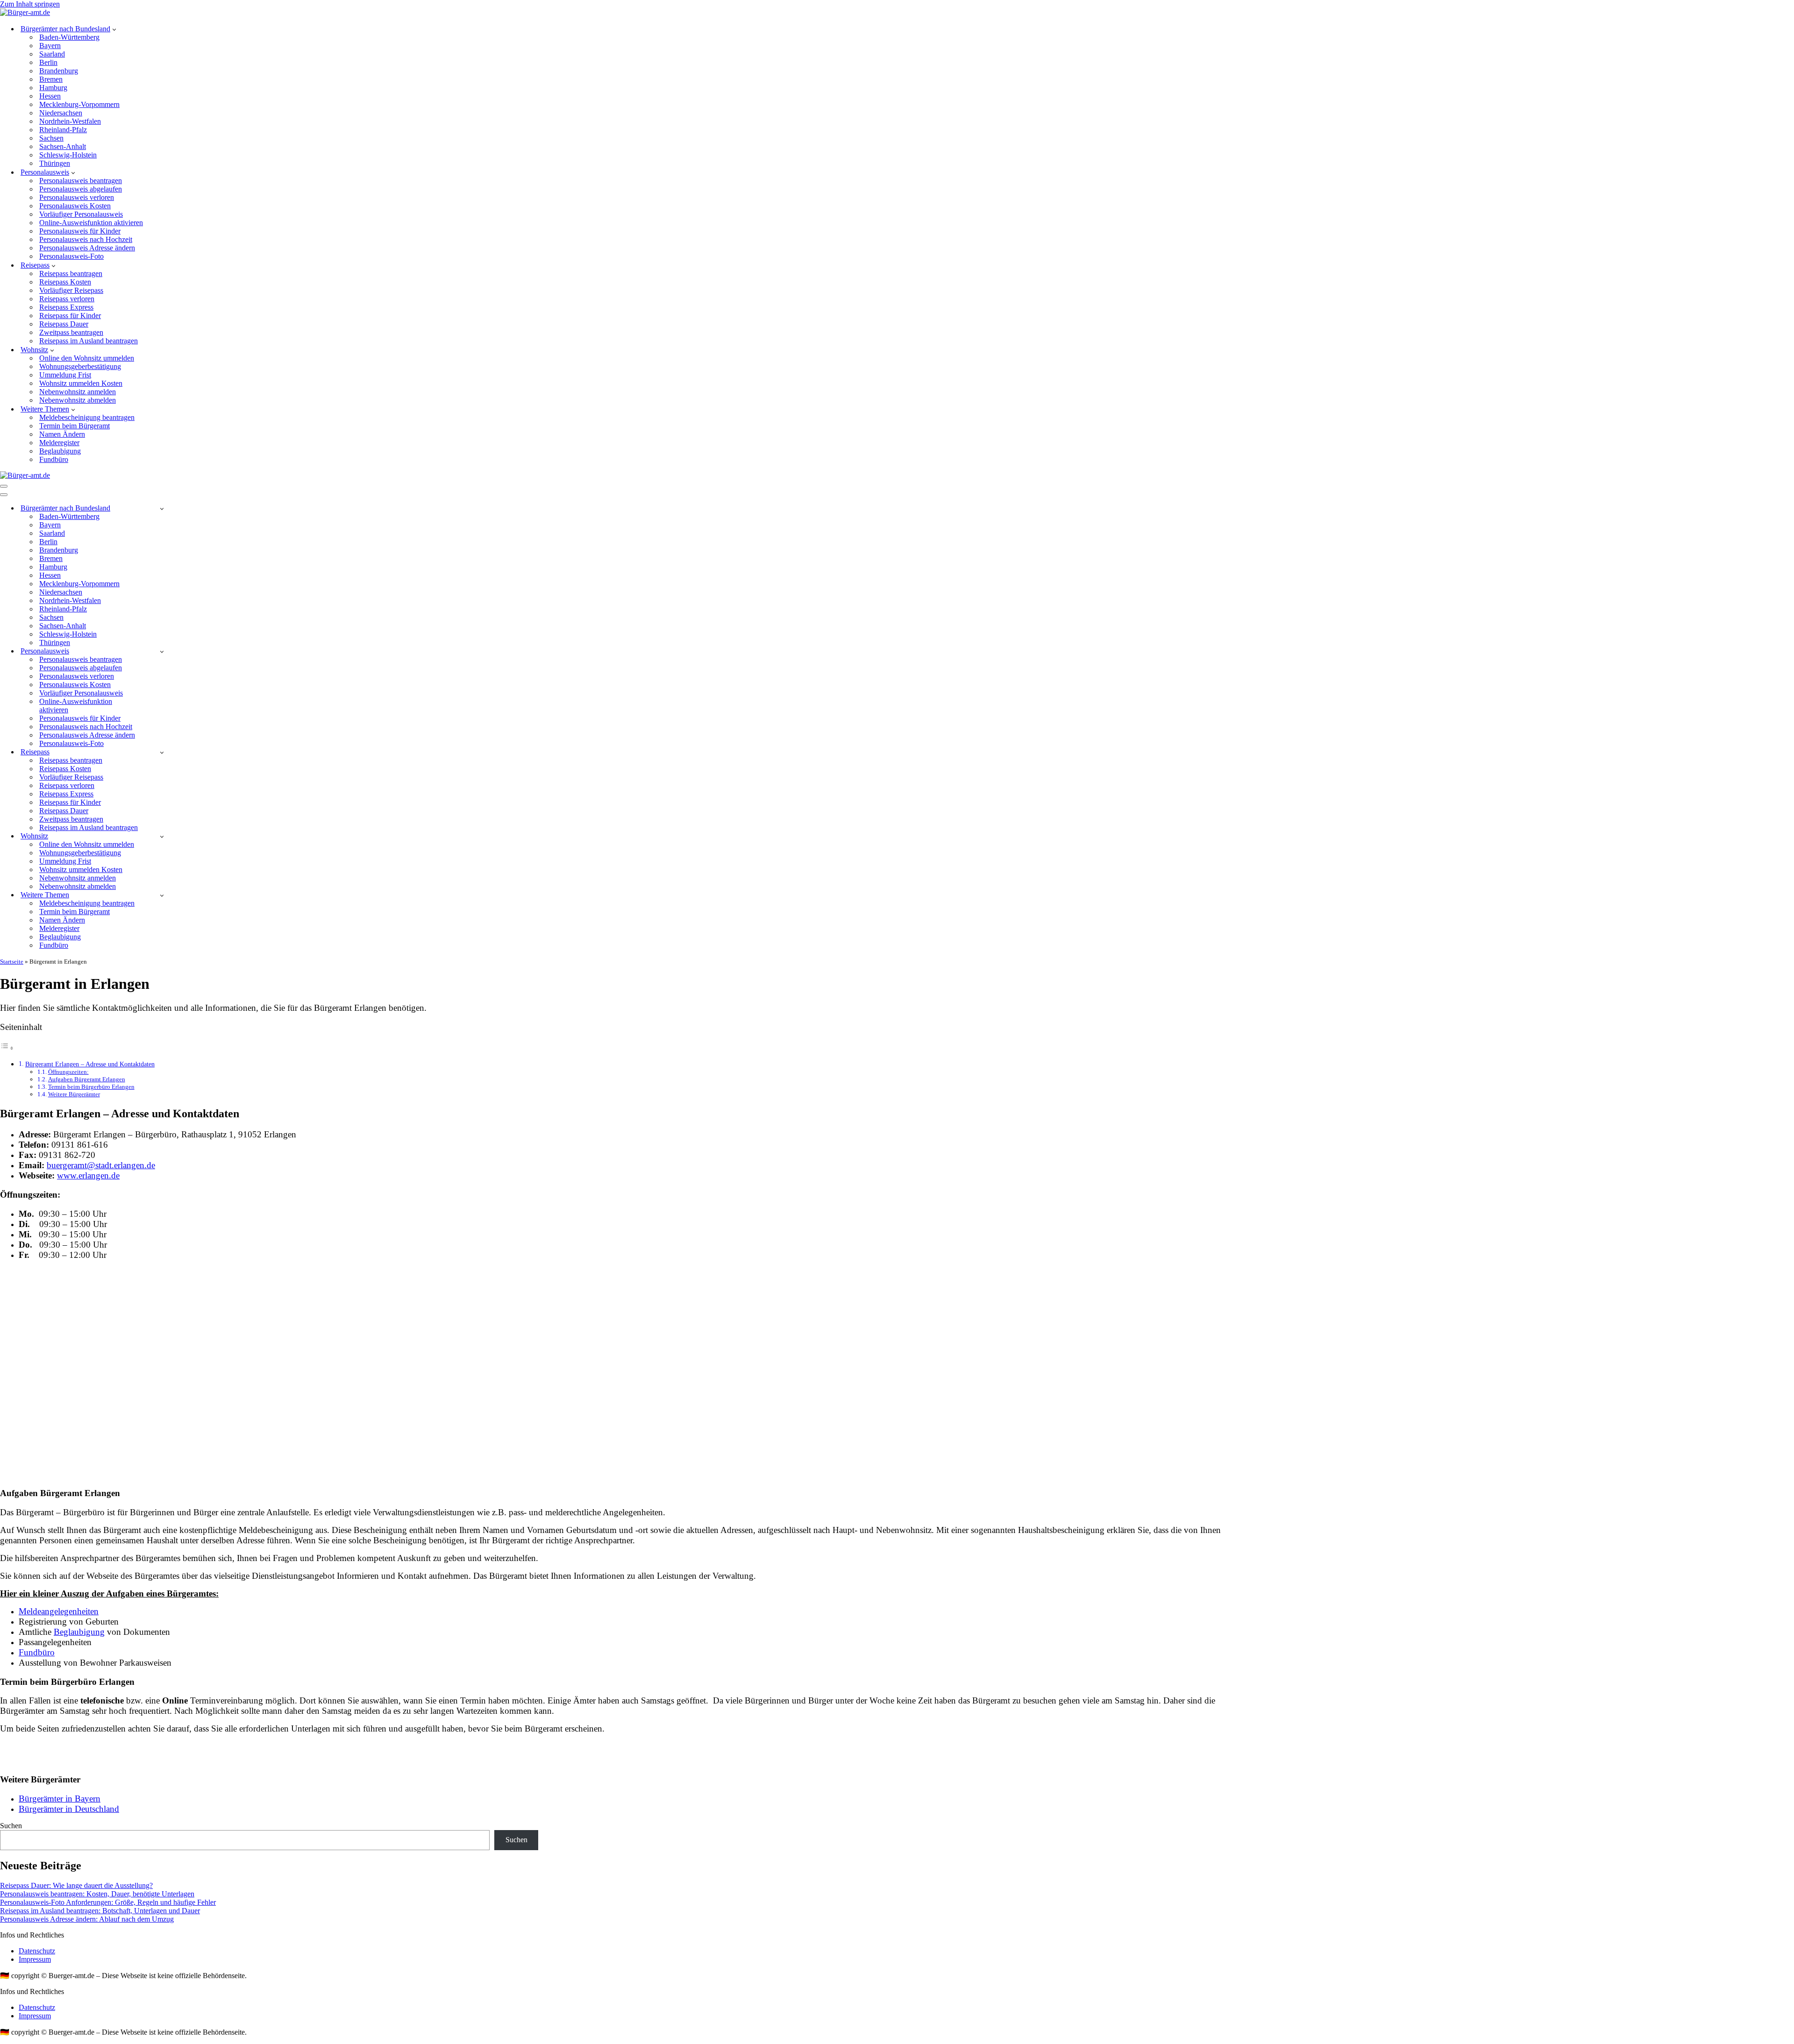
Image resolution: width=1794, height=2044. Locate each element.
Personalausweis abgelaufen (81, 189)
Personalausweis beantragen (81, 181)
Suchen (11, 1826)
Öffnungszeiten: (68, 1072)
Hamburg (53, 88)
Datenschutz (37, 1951)
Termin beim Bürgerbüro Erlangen (91, 1087)
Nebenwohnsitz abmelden (78, 400)
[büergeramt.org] (25, 12)
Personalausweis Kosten (75, 206)
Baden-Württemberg (69, 37)
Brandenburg (59, 71)
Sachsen (51, 138)
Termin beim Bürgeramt (75, 426)
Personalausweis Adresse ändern (87, 248)
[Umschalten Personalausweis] (162, 651)
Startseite (12, 962)
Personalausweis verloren (77, 197)
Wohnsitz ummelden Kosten (81, 383)
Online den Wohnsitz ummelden (87, 358)
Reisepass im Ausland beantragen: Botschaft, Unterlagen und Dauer (100, 1911)
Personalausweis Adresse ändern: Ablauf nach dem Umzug (87, 1919)
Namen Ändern (62, 434)
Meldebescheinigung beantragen (87, 417)
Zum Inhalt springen (30, 4)
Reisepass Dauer (64, 324)
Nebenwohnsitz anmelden (78, 392)
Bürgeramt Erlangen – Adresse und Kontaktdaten (90, 1064)
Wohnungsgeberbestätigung (80, 366)
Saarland (52, 54)
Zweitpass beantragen (71, 332)
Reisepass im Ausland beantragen (89, 341)
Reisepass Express (66, 307)
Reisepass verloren (67, 299)
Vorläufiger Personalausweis (81, 214)
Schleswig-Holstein (68, 155)
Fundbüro (54, 459)
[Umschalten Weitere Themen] (162, 895)
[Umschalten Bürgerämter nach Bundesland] (162, 508)
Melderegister (59, 443)
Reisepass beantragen (71, 273)
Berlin (48, 62)
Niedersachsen (61, 113)
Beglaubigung (60, 451)
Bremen (51, 79)
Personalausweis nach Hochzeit (86, 239)
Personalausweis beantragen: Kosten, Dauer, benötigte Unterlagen (97, 1894)
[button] (114, 29)
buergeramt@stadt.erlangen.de (101, 1165)
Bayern (50, 46)
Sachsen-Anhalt (63, 146)
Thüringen (55, 163)
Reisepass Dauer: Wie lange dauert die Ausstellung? (76, 1885)
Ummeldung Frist (65, 375)
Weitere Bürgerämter (74, 1094)
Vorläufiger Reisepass (71, 290)
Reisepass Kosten (65, 282)
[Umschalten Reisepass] (162, 752)
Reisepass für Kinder (70, 316)
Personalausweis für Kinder (80, 231)
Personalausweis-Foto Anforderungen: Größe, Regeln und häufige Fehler (108, 1902)
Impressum (35, 1959)
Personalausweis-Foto (71, 256)
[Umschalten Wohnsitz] (162, 836)
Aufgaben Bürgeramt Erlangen (87, 1079)
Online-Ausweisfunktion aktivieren (91, 223)
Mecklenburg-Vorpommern (79, 104)
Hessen (50, 96)
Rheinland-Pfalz (63, 130)
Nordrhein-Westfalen (70, 121)
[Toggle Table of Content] (7, 1048)
